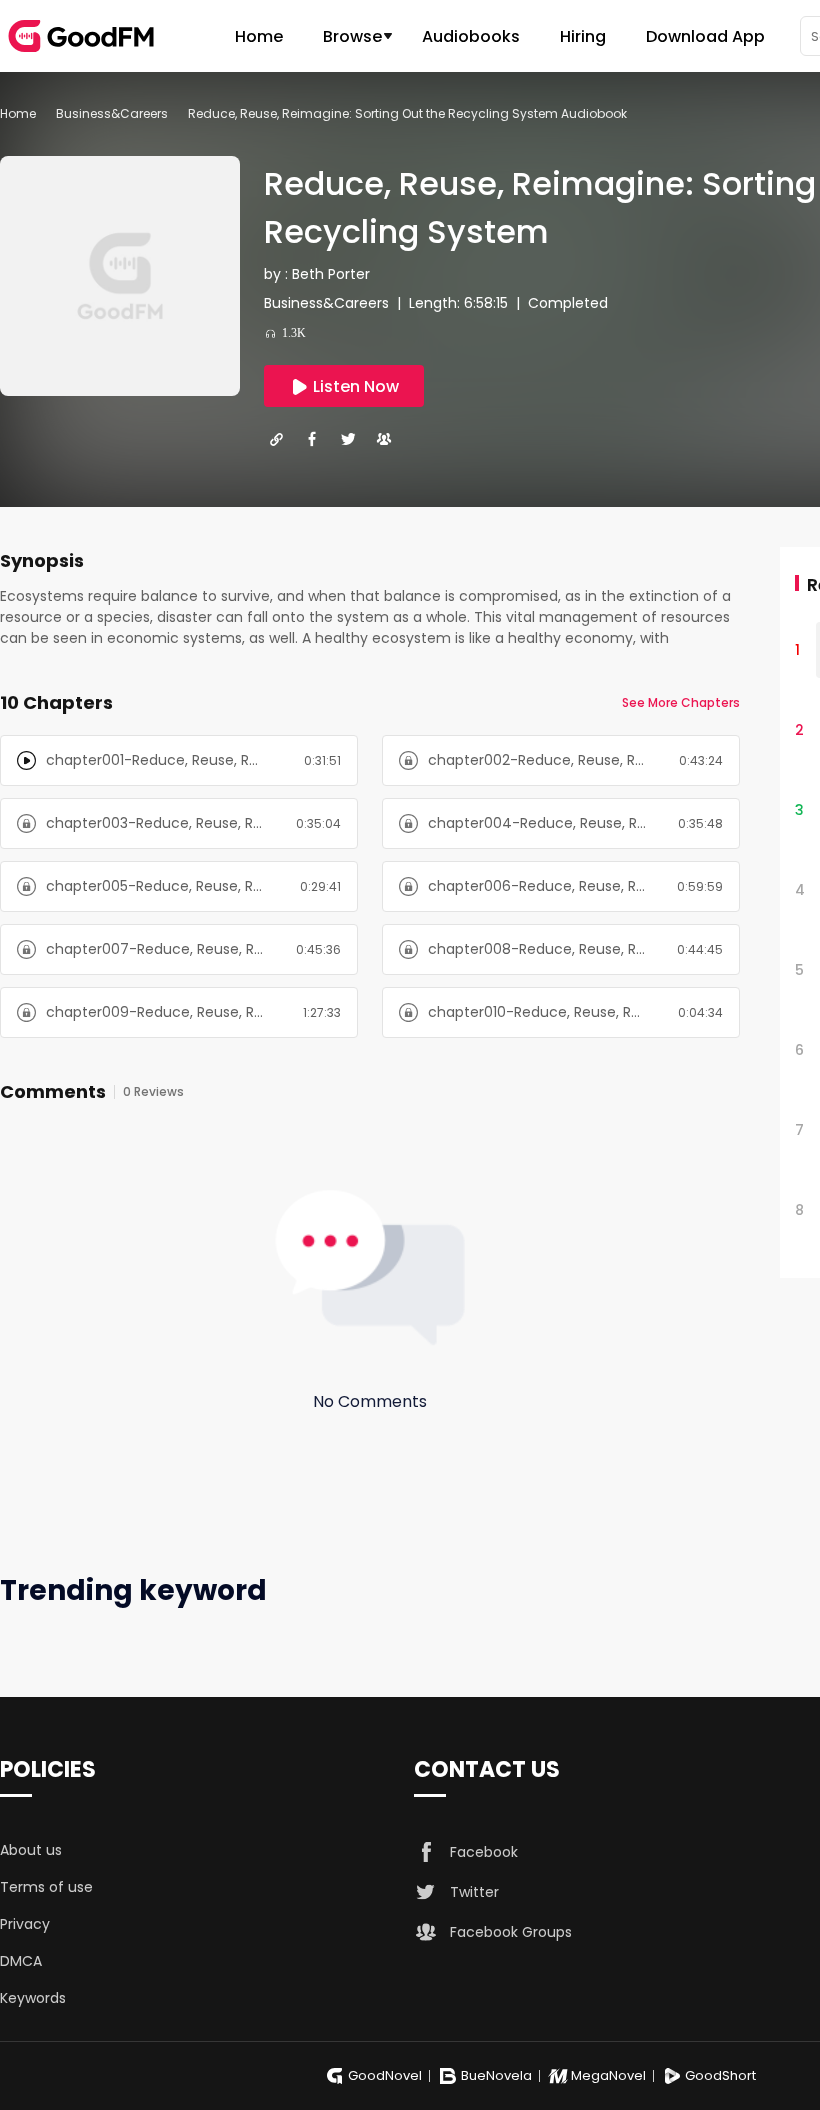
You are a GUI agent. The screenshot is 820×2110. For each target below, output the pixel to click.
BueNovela (496, 2075)
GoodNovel (385, 2075)
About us (31, 1850)
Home (259, 36)
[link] (18, 113)
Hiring (583, 36)
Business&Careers (112, 113)
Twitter (474, 1892)
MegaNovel (608, 2075)
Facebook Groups (511, 1932)
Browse (352, 36)
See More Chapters (681, 702)
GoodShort (720, 2075)
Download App (705, 36)
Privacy (25, 1924)
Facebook (484, 1852)
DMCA (21, 1961)
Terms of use (46, 1887)
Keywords (33, 1998)
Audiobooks (471, 36)
